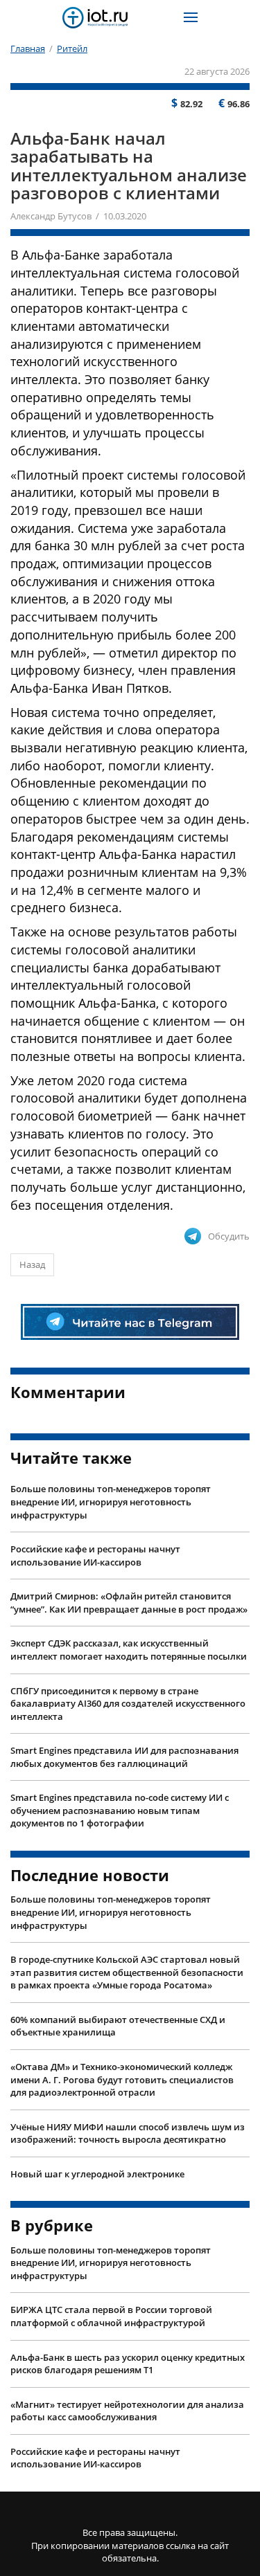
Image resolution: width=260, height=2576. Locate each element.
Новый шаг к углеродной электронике (97, 2174)
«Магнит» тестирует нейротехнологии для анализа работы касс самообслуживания (127, 2411)
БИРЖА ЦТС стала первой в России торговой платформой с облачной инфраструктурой (111, 2316)
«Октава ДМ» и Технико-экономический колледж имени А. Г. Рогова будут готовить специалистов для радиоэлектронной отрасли (122, 2079)
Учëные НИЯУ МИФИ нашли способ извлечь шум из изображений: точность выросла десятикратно (128, 2133)
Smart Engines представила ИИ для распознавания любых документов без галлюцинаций (124, 1757)
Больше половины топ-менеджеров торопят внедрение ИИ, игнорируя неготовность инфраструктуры (111, 1502)
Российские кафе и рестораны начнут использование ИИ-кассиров (95, 1555)
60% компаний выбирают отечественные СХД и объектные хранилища (118, 2026)
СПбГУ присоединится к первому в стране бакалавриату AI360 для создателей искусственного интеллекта (128, 1704)
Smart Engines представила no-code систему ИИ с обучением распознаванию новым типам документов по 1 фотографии (120, 1810)
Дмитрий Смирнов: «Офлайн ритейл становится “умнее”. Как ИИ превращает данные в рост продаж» (129, 1603)
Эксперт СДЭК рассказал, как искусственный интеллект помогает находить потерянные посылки (129, 1650)
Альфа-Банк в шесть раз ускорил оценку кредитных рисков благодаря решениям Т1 (128, 2364)
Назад (32, 1264)
